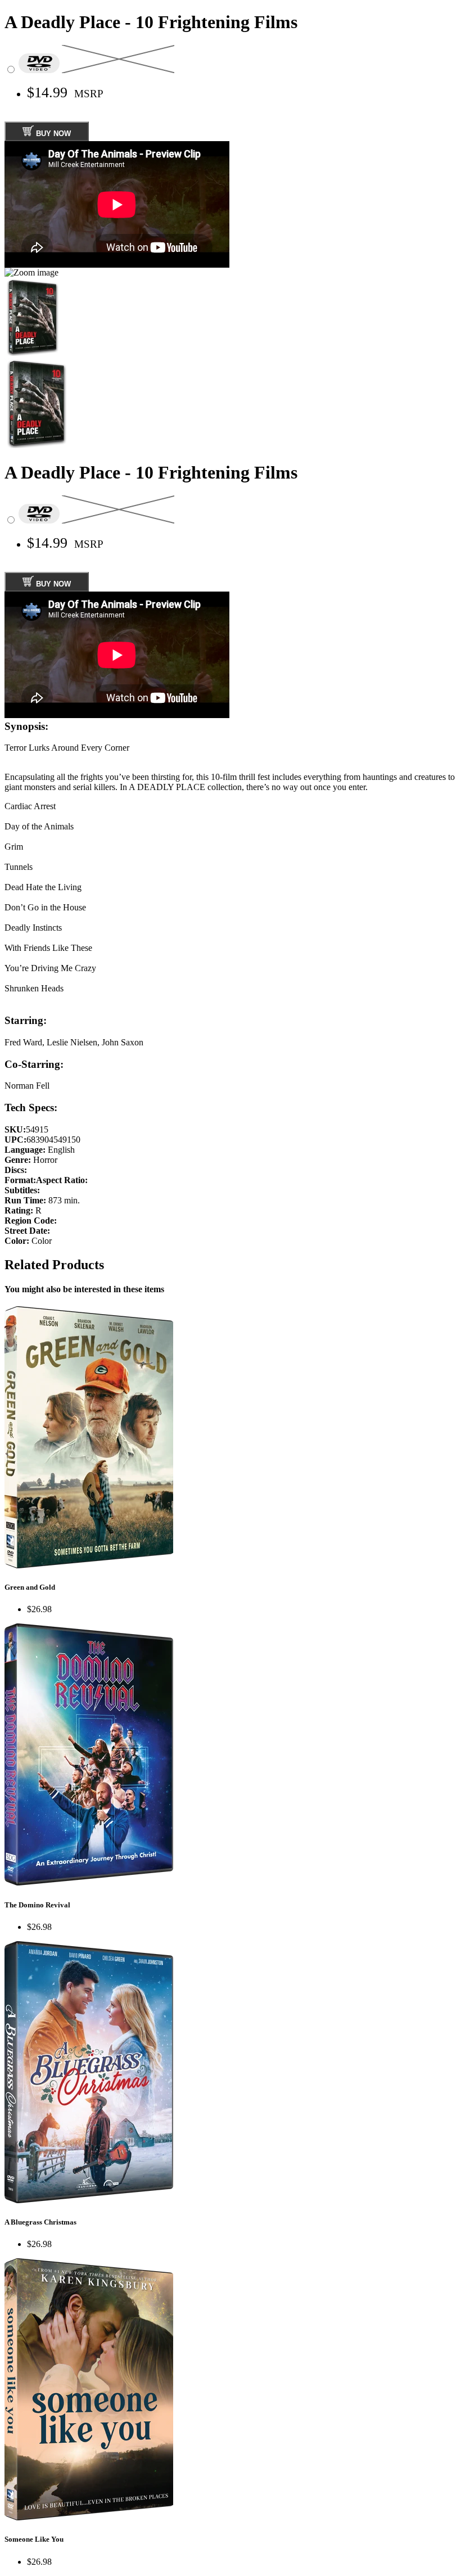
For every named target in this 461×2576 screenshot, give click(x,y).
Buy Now (52, 134)
